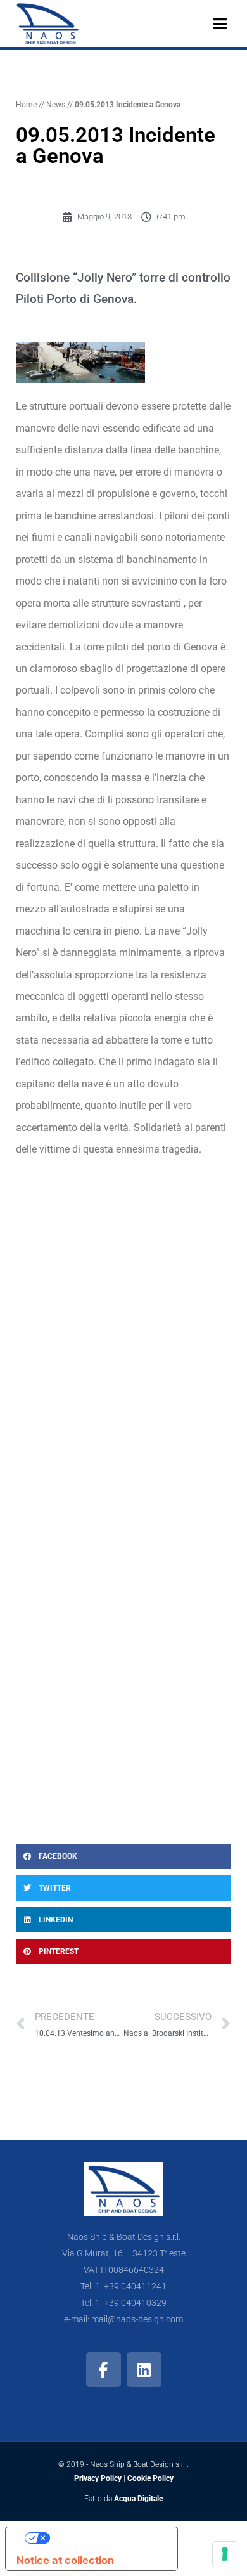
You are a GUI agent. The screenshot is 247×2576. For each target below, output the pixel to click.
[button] (220, 23)
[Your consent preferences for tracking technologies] (225, 2554)
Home (26, 105)
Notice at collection (65, 2560)
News (56, 105)
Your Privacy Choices (104, 2538)
